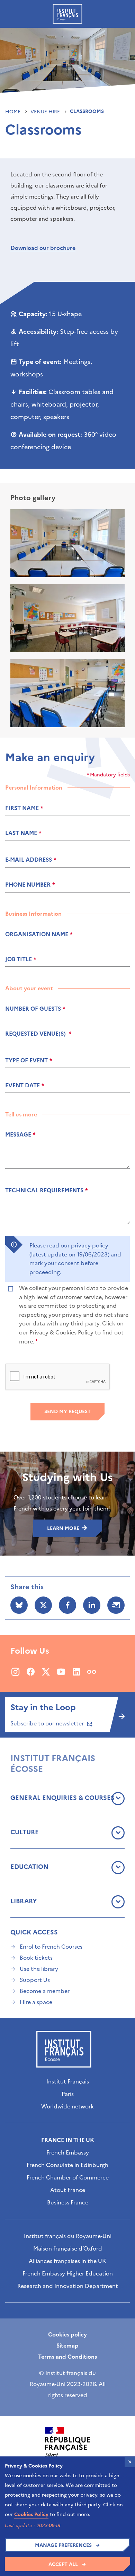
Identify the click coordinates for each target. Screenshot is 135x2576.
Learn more (64, 1528)
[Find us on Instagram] (15, 1672)
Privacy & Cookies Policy (61, 1332)
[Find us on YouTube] (61, 1672)
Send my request (67, 1412)
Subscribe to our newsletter (48, 1723)
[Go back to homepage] (67, 14)
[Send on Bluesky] (19, 1605)
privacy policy (90, 1245)
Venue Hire (46, 112)
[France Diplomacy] (67, 2446)
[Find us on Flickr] (92, 1672)
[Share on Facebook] (67, 1605)
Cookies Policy (31, 2514)
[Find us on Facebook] (31, 1672)
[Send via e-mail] (116, 1605)
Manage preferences (63, 2545)
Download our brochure (43, 248)
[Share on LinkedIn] (92, 1605)
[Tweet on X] (43, 1605)
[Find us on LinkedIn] (76, 1672)
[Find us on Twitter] (46, 1672)
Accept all (63, 2564)
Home (13, 112)
